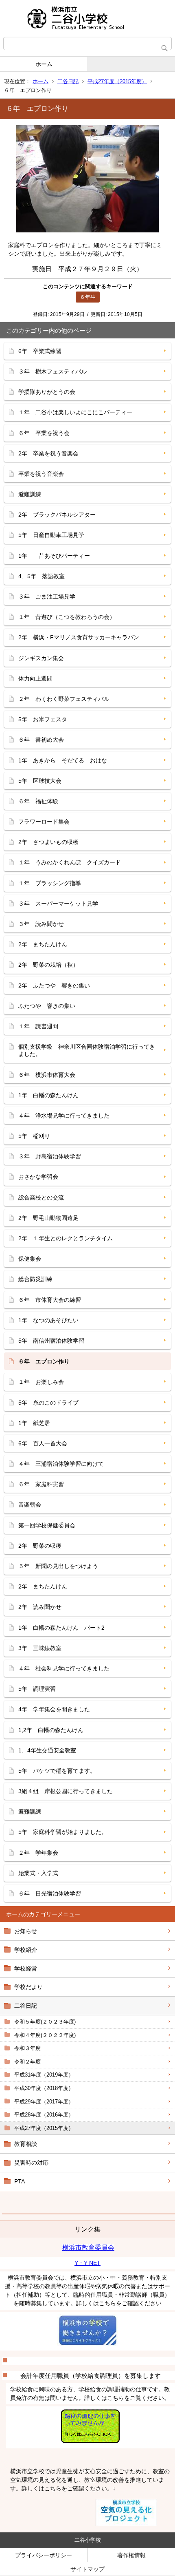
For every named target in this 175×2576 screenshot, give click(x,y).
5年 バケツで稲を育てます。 (57, 1771)
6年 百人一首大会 (43, 1443)
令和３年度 (27, 2048)
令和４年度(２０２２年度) (45, 2035)
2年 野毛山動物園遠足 (48, 1218)
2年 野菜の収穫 (40, 1546)
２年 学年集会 (38, 1853)
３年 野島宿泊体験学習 (50, 1156)
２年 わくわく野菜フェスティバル (64, 699)
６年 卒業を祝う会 (44, 433)
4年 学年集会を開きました (54, 1709)
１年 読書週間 (38, 1026)
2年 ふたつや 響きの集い (54, 985)
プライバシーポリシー (44, 2555)
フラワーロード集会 (44, 822)
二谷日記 (68, 81)
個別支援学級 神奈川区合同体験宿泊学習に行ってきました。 (87, 1050)
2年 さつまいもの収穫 (48, 842)
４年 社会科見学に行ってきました (64, 1668)
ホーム (44, 64)
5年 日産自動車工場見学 (51, 535)
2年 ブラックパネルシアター (57, 515)
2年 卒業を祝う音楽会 (48, 453)
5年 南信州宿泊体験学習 (51, 1341)
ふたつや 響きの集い (47, 1006)
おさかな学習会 (38, 1177)
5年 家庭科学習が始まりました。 (63, 1832)
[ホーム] (87, 18)
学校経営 (26, 1968)
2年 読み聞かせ (40, 1607)
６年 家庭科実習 (41, 1484)
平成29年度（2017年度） (44, 2102)
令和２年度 (27, 2062)
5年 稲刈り (34, 1136)
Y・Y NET (87, 2263)
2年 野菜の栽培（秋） (48, 965)
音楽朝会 (30, 1505)
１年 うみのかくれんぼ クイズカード (70, 862)
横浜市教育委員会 (88, 2248)
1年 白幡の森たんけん (48, 1095)
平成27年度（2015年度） (117, 81)
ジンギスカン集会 (41, 658)
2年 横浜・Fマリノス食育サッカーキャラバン (79, 637)
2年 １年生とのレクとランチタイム (66, 1238)
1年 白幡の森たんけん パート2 (61, 1628)
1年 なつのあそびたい (48, 1320)
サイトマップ (87, 2569)
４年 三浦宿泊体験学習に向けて (61, 1464)
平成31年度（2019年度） (44, 2075)
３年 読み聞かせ (41, 924)
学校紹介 (26, 1950)
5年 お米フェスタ (43, 719)
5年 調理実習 (37, 1689)
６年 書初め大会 (41, 740)
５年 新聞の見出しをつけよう (58, 1566)
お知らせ (26, 1931)
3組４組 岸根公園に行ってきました (66, 1791)
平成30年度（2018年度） (44, 2088)
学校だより (28, 1987)
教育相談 (26, 2144)
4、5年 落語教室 (42, 576)
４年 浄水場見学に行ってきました (64, 1116)
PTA (20, 2181)
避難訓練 (30, 494)
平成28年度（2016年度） (44, 2115)
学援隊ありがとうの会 (47, 392)
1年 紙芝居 (34, 1423)
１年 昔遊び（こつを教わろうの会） (67, 617)
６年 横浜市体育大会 (47, 1075)
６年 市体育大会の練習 (50, 1300)
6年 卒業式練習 (40, 351)
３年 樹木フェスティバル (52, 371)
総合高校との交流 (41, 1197)
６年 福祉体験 (38, 801)
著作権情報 (131, 2555)
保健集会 (30, 1259)
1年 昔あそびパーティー (54, 556)
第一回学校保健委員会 (47, 1525)
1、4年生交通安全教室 (47, 1750)
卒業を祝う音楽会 (41, 474)
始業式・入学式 (38, 1873)
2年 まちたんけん (43, 944)
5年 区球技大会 (40, 781)
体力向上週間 (35, 678)
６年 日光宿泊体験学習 (50, 1893)
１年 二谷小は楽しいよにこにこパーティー (75, 412)
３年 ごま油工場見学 (47, 597)
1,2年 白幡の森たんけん (51, 1730)
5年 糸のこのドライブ (48, 1403)
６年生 (88, 297)
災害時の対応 (31, 2163)
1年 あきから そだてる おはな (63, 760)
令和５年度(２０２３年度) (45, 2022)
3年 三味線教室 (40, 1648)
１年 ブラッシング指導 (50, 883)
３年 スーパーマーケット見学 (58, 904)
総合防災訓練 (35, 1279)
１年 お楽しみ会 (41, 1382)
